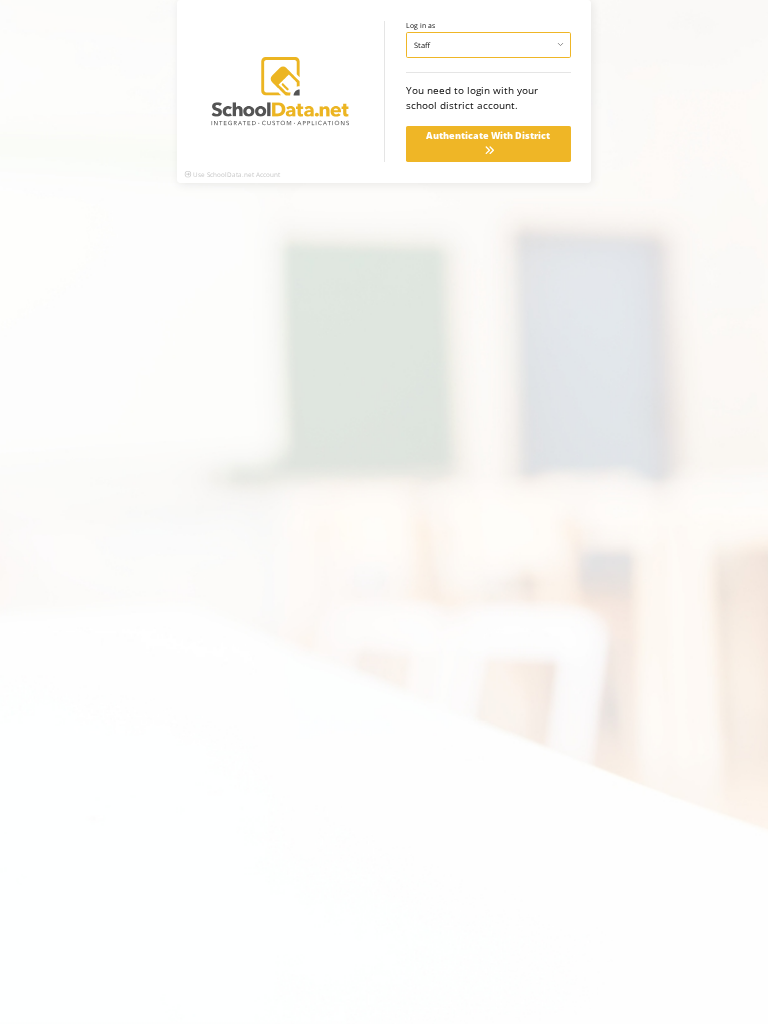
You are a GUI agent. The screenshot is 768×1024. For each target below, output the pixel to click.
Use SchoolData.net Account (236, 175)
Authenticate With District (488, 136)
